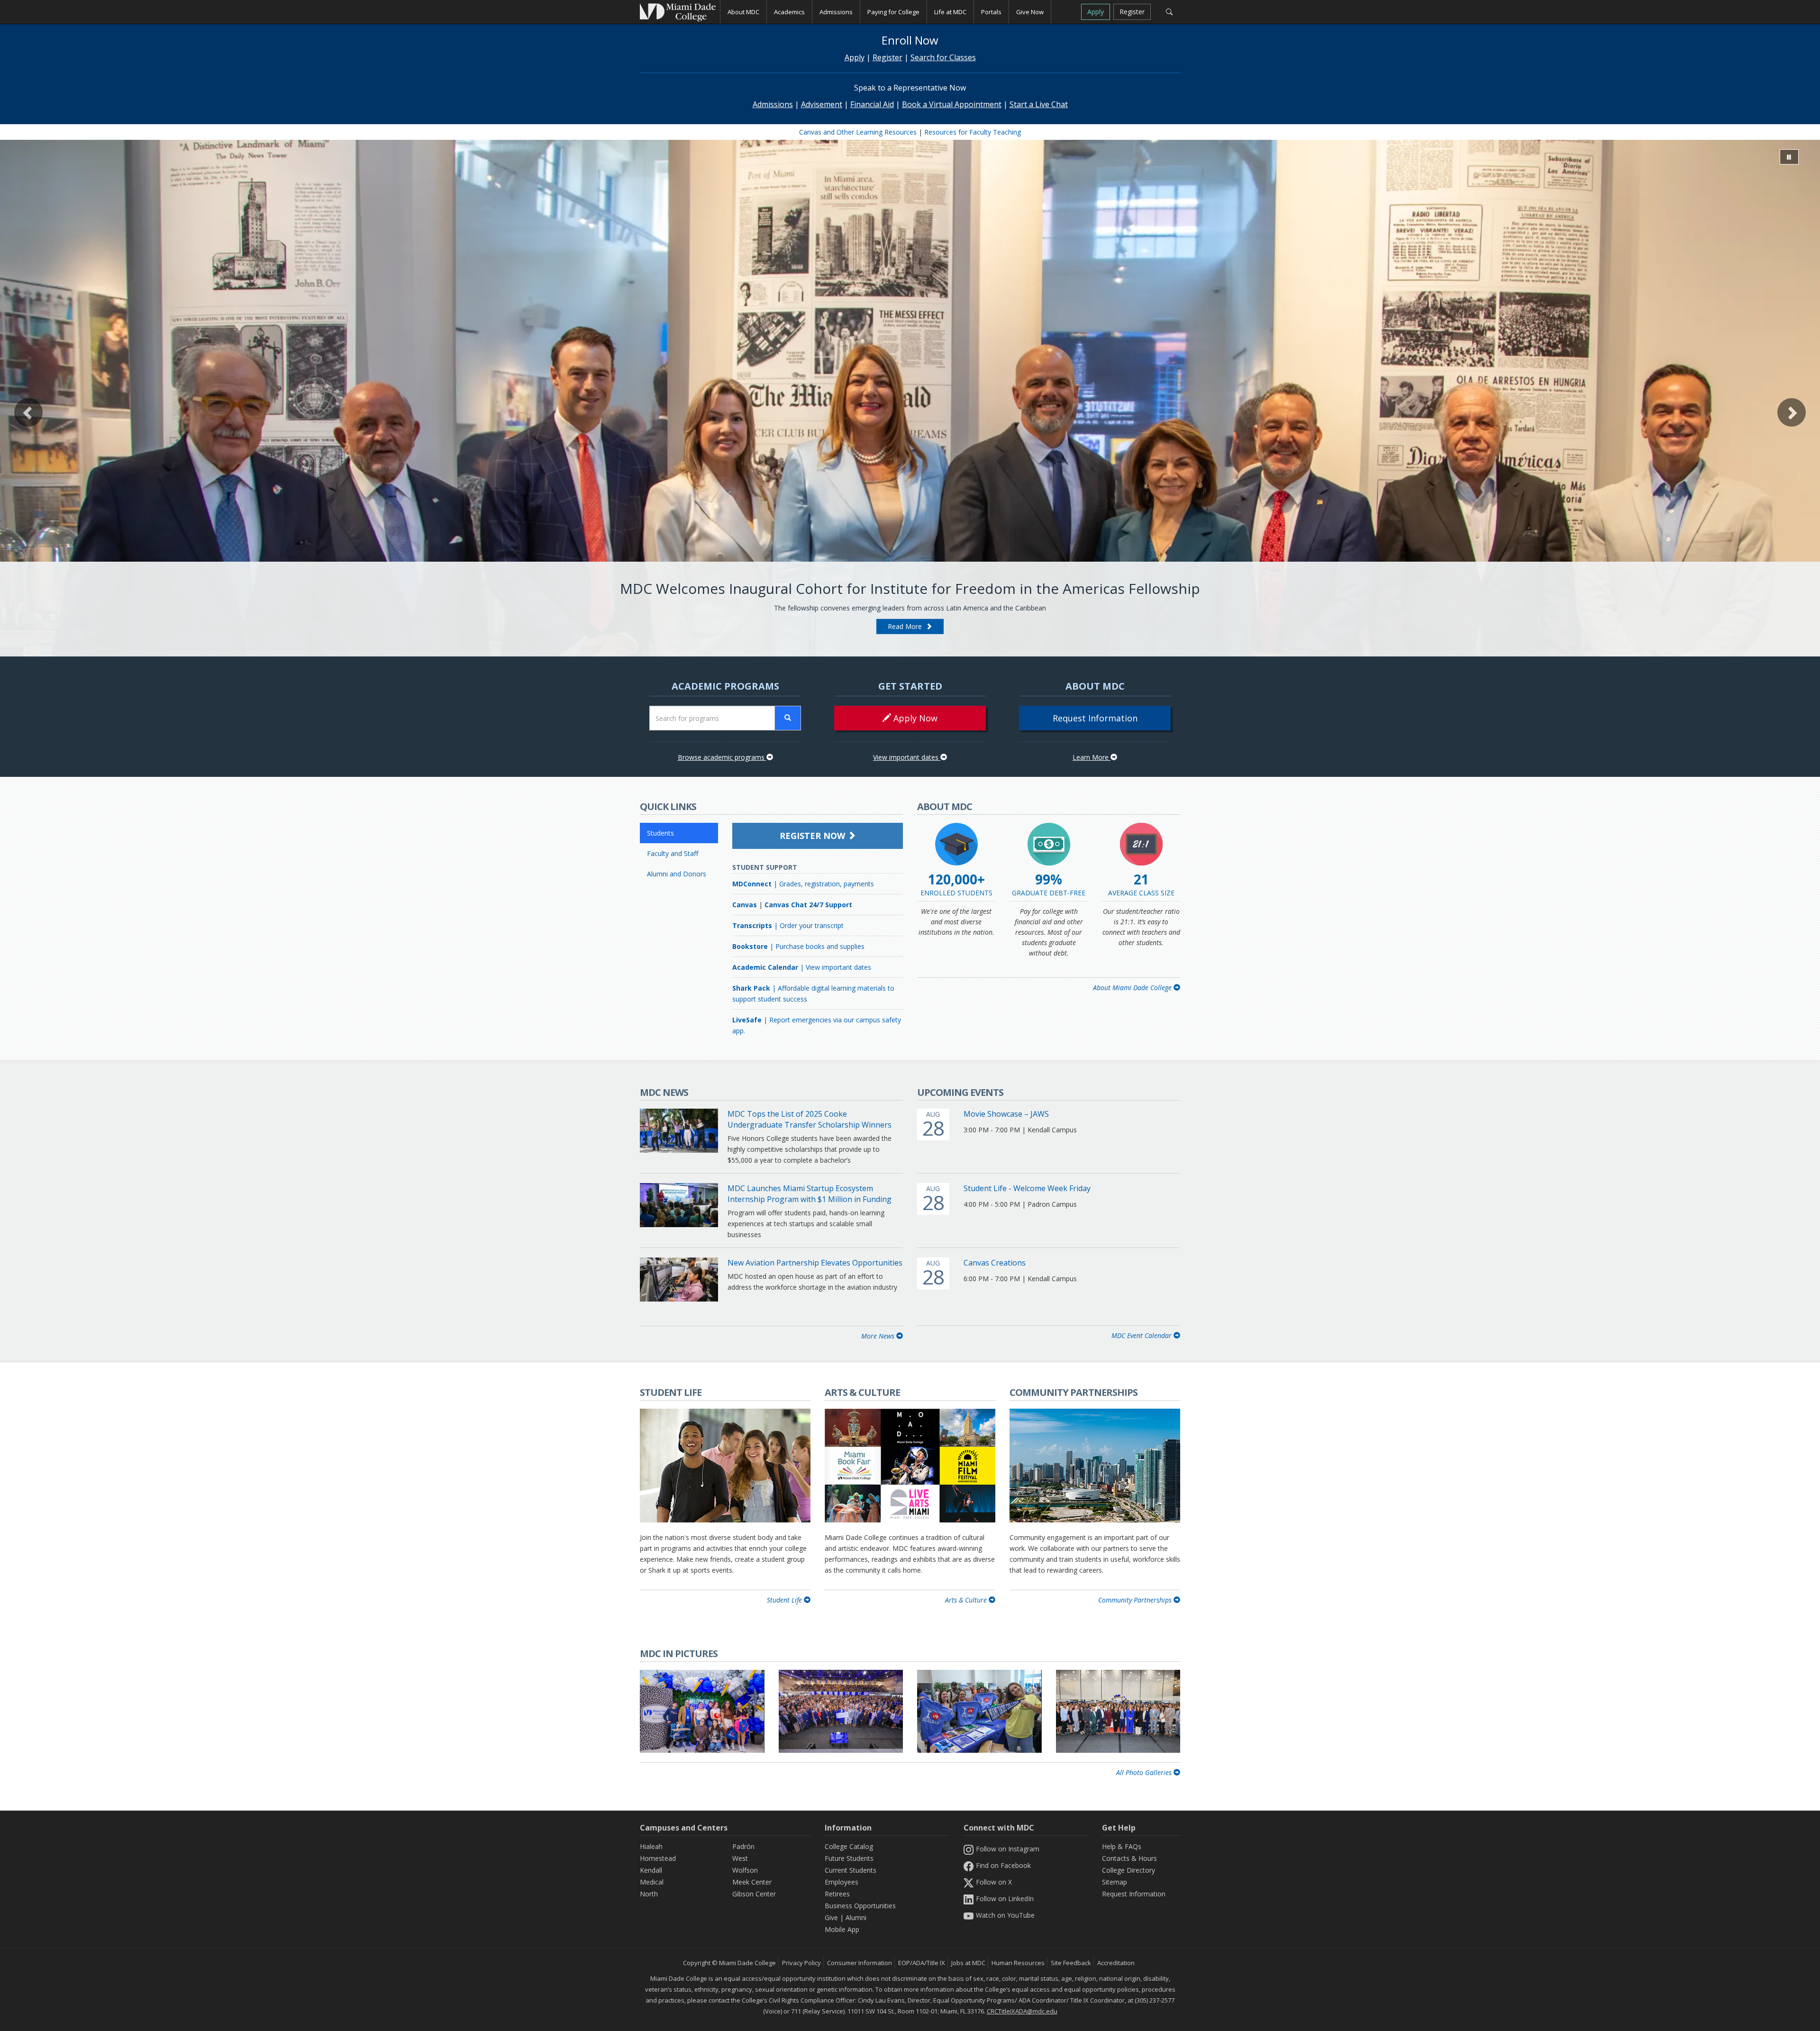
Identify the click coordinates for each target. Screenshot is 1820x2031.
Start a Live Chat (1039, 104)
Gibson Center (754, 1894)
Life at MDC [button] (950, 12)
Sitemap (1115, 1882)
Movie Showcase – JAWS (1006, 1114)
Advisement (822, 104)
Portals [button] (991, 12)
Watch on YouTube (1005, 1915)
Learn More (1092, 757)
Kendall (651, 1870)
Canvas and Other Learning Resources (858, 132)
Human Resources (1018, 1963)
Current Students (851, 1870)
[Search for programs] (788, 718)
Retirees (837, 1894)
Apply (1096, 12)
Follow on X (994, 1882)
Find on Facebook (1003, 1865)
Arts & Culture (967, 1600)
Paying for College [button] (893, 12)
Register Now (814, 836)
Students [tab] (660, 833)
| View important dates (802, 967)
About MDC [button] (743, 12)
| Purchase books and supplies (798, 946)
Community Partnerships (1136, 1600)
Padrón (743, 1846)
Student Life (785, 1600)
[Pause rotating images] (1789, 157)
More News (879, 1336)
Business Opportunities (860, 1906)
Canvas (745, 905)
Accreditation (1116, 1963)
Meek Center (752, 1882)
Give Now (1030, 12)
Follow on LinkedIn (1005, 1899)
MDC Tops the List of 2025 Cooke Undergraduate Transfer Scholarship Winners (810, 1119)
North (649, 1894)
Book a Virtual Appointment (952, 104)
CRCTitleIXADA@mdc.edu (1022, 2011)
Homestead (658, 1858)
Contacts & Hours (1129, 1858)
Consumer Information (860, 1963)
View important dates (907, 757)
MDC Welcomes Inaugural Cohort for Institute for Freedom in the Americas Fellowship (910, 588)
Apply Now (914, 718)
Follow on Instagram (1008, 1849)
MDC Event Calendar (1142, 1335)
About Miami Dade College (1133, 988)
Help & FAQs (1122, 1846)
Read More (907, 626)
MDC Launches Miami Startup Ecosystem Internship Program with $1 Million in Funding (810, 1194)
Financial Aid (872, 104)
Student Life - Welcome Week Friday (1027, 1188)
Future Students (849, 1858)
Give (831, 1917)
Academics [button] (789, 12)
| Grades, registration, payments (803, 884)
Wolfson (745, 1870)
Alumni (856, 1917)
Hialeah (651, 1846)
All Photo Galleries (1145, 1772)
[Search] (1169, 12)
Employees (842, 1882)
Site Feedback (1071, 1963)
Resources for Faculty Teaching (973, 132)
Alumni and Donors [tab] (677, 874)
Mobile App (842, 1929)
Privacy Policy (801, 1963)
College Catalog (849, 1846)
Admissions (773, 104)
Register (1132, 12)
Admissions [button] (836, 12)
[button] (28, 412)
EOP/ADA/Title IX (922, 1963)
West (740, 1858)
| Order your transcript (788, 925)
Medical (652, 1882)
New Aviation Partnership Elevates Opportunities (815, 1263)
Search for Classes (943, 57)
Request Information (1095, 718)
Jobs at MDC (968, 1963)
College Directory (1128, 1870)
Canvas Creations (995, 1263)
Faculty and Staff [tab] (673, 853)
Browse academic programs (722, 757)
